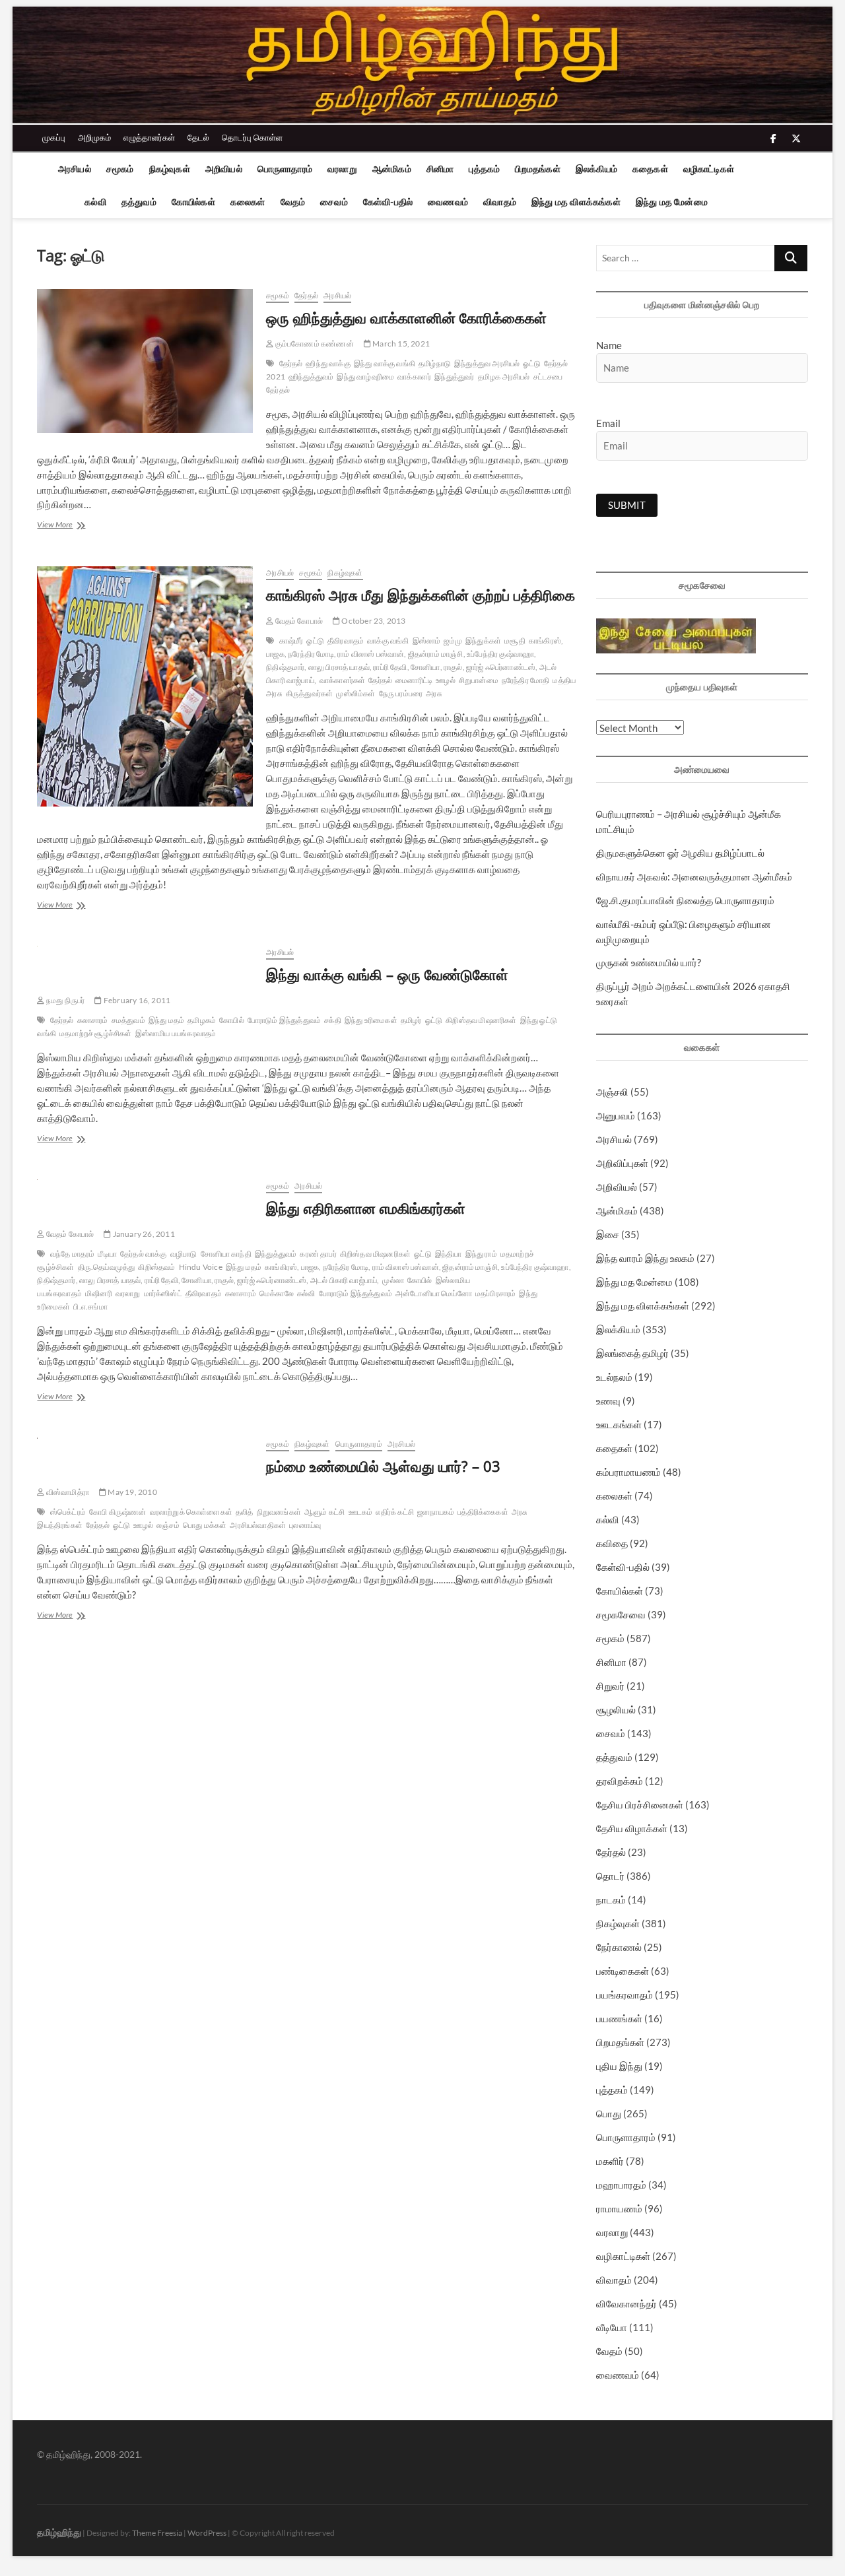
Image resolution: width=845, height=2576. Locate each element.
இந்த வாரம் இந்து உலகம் (645, 1258)
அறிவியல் (224, 169)
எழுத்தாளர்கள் (149, 137)
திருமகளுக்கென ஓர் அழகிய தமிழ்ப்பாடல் (680, 853)
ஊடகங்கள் (619, 1424)
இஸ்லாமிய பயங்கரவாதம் (176, 1033)
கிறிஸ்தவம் (156, 1267)
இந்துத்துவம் (276, 1254)
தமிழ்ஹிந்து (59, 2532)
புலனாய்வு (305, 1525)
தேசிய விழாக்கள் (632, 1828)
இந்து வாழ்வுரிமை (365, 377)
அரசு (434, 693)
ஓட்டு (532, 363)
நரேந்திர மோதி (526, 680)
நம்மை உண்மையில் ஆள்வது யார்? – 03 (383, 1466)
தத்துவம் (139, 202)
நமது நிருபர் (65, 1000)
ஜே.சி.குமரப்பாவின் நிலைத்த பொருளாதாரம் (685, 900)
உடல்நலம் (614, 1377)
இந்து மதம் (166, 1020)
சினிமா (440, 169)
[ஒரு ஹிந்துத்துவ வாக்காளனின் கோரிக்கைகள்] (145, 361)
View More (78, 526)
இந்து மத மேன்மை (672, 202)
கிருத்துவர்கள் (310, 693)
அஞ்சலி (612, 1092)
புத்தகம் (484, 169)
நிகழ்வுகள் (170, 169)
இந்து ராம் (481, 1254)
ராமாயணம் (619, 2208)
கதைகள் (650, 169)
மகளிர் (610, 2161)
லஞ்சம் (168, 1525)
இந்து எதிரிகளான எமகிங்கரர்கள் (366, 1208)
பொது (609, 2113)
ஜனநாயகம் (436, 1512)
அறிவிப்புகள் (622, 1163)
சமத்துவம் (128, 1020)
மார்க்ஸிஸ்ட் (163, 1293)
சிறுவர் (610, 1686)
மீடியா (107, 1254)
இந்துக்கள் (483, 641)
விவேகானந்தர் (626, 2303)
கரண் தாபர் (318, 1254)
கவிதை (612, 1543)
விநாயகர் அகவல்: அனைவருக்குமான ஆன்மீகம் (694, 876)
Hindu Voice (201, 1267)
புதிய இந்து (619, 2066)
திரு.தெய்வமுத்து (107, 1267)
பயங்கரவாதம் (625, 1995)
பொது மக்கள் (205, 1525)
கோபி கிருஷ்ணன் (118, 1512)
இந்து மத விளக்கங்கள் (576, 202)
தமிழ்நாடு (435, 363)
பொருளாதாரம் (285, 169)
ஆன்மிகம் (392, 169)
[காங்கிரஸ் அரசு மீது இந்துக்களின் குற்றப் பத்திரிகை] (145, 686)
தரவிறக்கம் (620, 1781)
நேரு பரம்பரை (401, 693)
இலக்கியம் (596, 169)
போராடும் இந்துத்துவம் (284, 1020)
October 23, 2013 (373, 621)
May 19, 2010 (132, 1492)
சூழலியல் (616, 1709)
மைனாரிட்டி (414, 680)
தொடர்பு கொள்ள (252, 137)
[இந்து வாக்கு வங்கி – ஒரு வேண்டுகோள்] (145, 953)
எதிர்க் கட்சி (395, 1512)
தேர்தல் (306, 295)
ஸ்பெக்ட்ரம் (68, 1512)
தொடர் (610, 1876)
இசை (608, 1234)
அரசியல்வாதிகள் (258, 1525)
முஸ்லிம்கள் (355, 693)
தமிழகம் (202, 1020)
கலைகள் (248, 202)
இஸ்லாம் (427, 641)
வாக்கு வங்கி (388, 641)
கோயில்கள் (193, 202)
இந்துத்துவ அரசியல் (487, 363)
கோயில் (232, 1020)
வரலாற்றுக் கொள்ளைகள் (191, 1512)
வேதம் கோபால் (298, 621)
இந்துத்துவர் (454, 377)
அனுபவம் (616, 1115)
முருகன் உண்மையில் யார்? (649, 962)
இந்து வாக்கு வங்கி (385, 363)
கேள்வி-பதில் (388, 202)
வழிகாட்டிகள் (709, 169)
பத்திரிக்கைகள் (483, 1512)
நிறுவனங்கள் (279, 1512)
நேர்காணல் (619, 1947)
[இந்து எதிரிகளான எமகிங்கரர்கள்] (145, 1187)
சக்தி (333, 1020)
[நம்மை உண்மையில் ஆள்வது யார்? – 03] (145, 1445)
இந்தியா (449, 1254)
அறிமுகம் (94, 137)
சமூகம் (120, 169)
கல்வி (95, 202)
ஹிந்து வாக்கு (328, 363)
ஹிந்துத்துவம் (311, 377)
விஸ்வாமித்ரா (67, 1492)
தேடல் (198, 137)
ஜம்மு (453, 641)
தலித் (245, 1512)
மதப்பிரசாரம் (496, 1293)
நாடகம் (611, 1899)
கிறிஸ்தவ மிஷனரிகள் (481, 1020)
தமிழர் (411, 1020)
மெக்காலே (277, 1293)
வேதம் (293, 202)
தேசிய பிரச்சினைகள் (640, 1804)
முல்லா (393, 1280)
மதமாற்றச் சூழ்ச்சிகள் (96, 1033)
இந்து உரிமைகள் (371, 1020)
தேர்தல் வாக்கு (144, 1254)
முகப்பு (54, 137)
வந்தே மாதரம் (73, 1254)
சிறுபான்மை (479, 680)
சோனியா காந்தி (226, 1254)
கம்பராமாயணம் (628, 1472)
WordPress (207, 2533)
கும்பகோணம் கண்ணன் (313, 344)
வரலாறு (342, 169)
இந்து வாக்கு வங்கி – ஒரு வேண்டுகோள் (387, 974)
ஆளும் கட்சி (324, 1512)
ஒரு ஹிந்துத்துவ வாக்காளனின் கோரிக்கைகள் (406, 317)
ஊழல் (446, 680)
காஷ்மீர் (291, 641)
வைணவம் (448, 202)
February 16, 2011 (136, 1000)
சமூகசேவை (621, 1614)
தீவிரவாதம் (346, 641)
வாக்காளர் (414, 377)
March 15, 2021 (400, 344)
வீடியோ (612, 2327)
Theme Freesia (157, 2533)
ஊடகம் (361, 1512)
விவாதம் (500, 202)
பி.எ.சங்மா (90, 1306)
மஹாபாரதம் (621, 2185)
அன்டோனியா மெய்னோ (434, 1293)
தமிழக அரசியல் (504, 377)
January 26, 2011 (143, 1234)
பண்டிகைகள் (623, 1971)
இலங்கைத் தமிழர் (632, 1353)
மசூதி (515, 641)
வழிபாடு (184, 1254)
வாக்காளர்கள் (342, 680)
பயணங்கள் (619, 2018)
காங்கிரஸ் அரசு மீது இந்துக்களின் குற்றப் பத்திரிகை (421, 595)
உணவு (608, 1401)
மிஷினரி (99, 1293)
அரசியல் (75, 169)
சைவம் (334, 202)
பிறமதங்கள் (537, 169)
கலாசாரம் (93, 1020)
